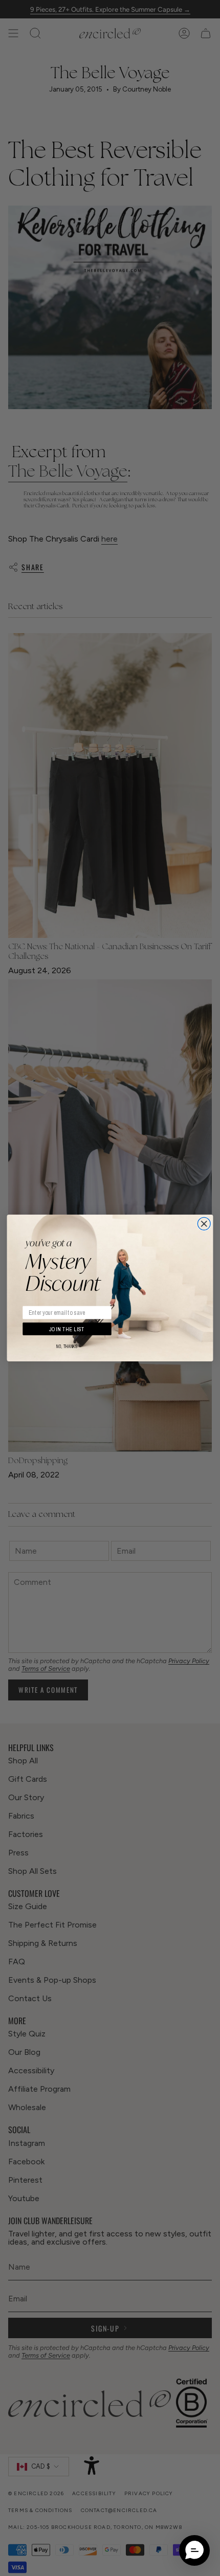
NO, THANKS (67, 1347)
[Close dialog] (204, 1224)
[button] (194, 2550)
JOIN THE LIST (67, 1329)
